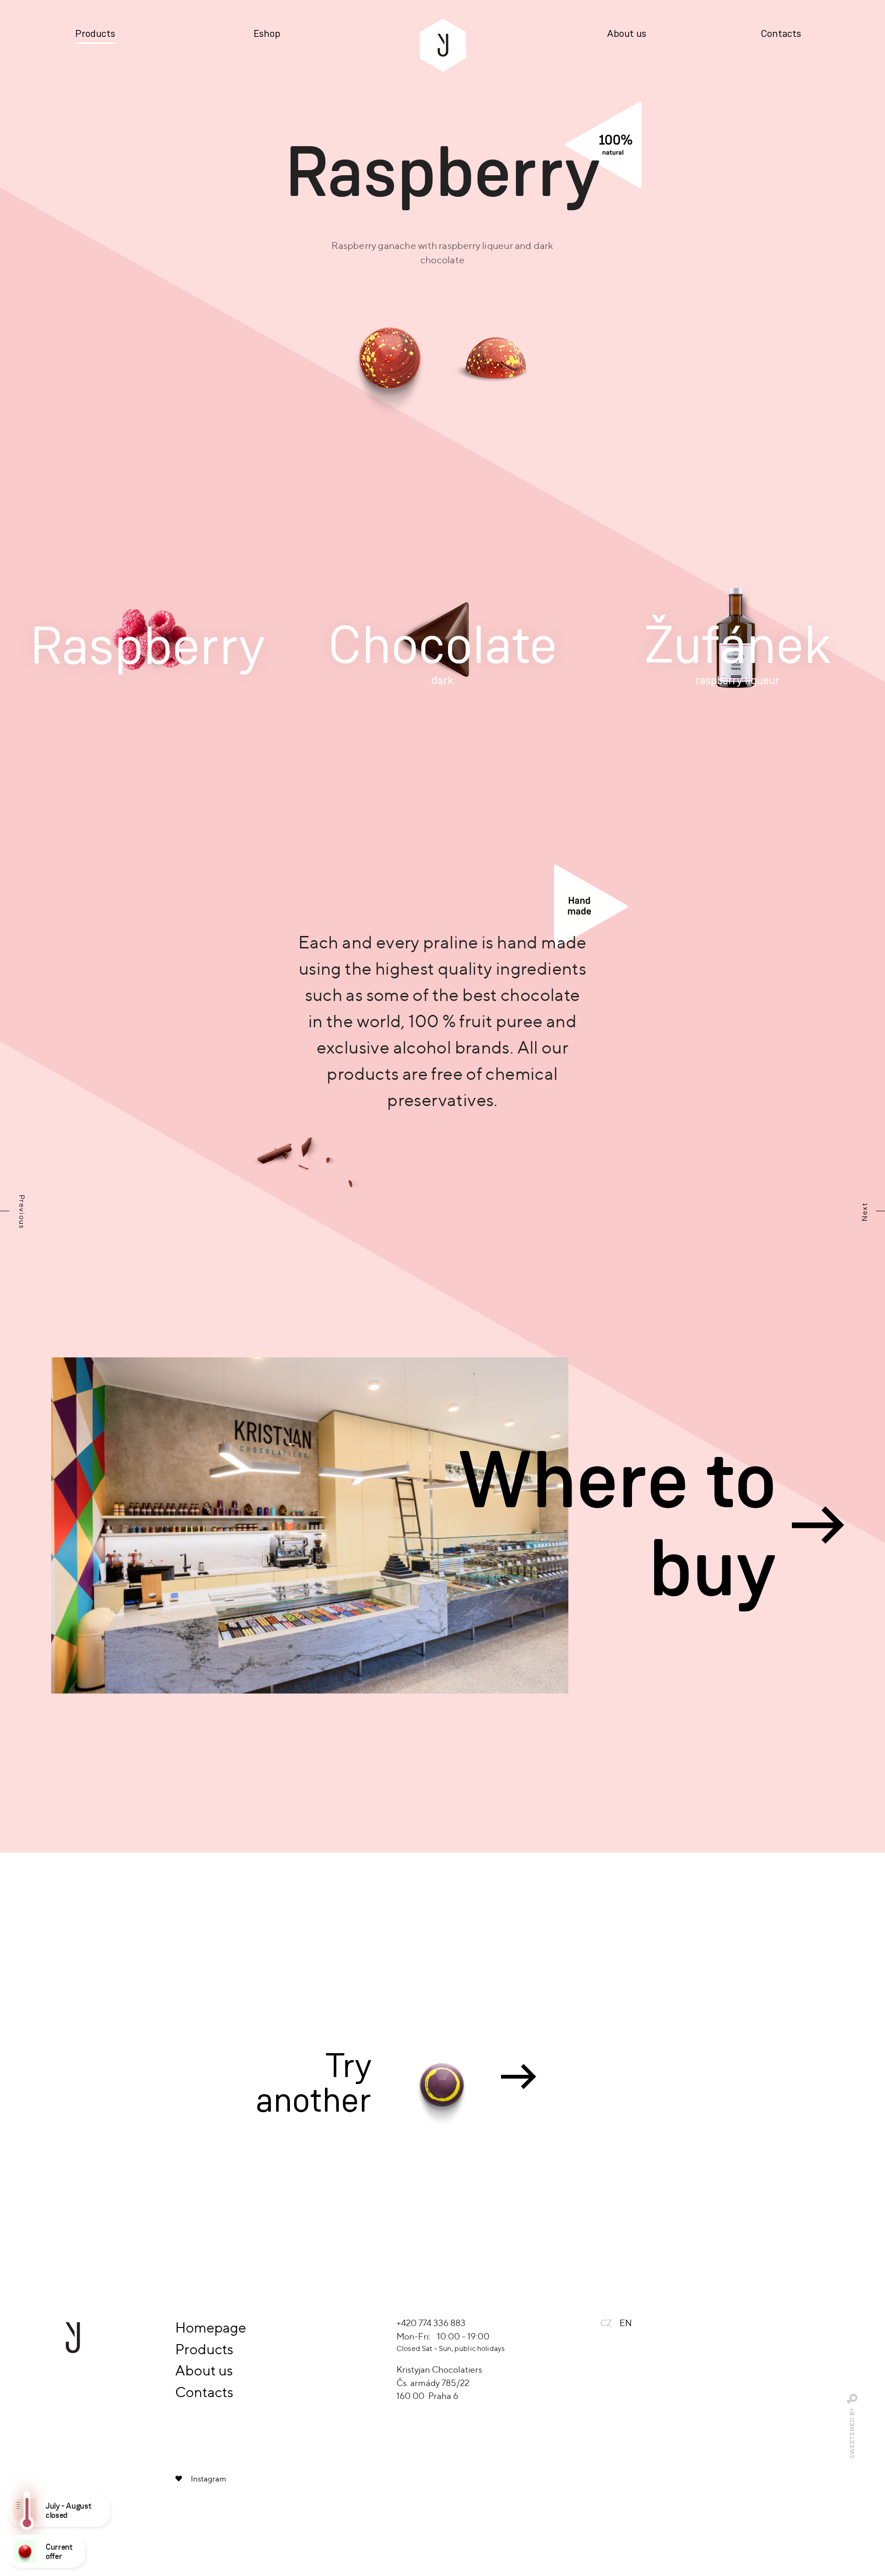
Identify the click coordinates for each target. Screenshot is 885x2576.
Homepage (211, 2327)
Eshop (267, 34)
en (626, 2323)
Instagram (209, 2479)
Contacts (781, 34)
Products (95, 34)
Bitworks (853, 2399)
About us (627, 34)
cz (606, 2323)
